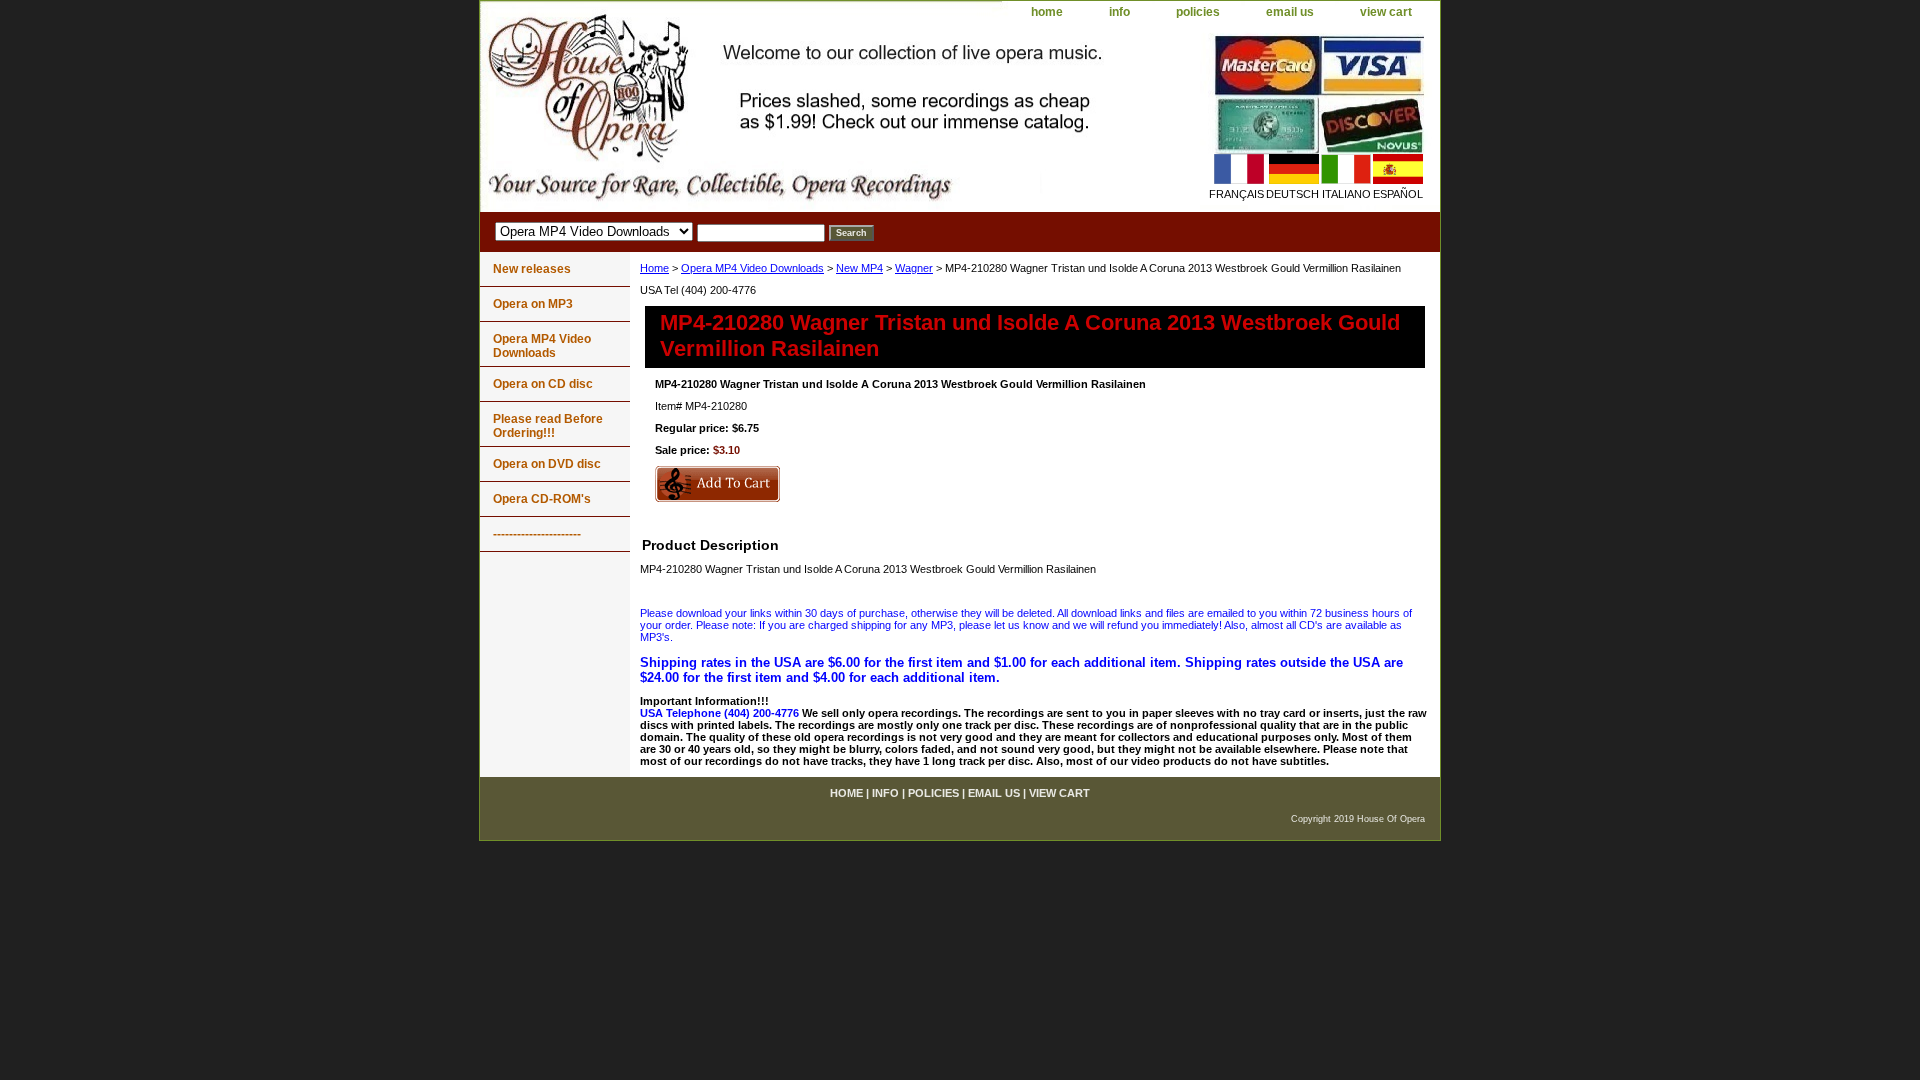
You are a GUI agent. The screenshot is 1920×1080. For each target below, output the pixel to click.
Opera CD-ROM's (542, 499)
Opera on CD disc (543, 384)
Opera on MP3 (533, 304)
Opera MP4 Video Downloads (752, 268)
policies (1198, 12)
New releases (532, 269)
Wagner (914, 268)
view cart (1386, 12)
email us (1290, 12)
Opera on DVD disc (547, 464)
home (1047, 12)
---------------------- (537, 534)
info (1119, 12)
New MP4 (859, 268)
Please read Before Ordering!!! (548, 426)
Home (654, 268)
